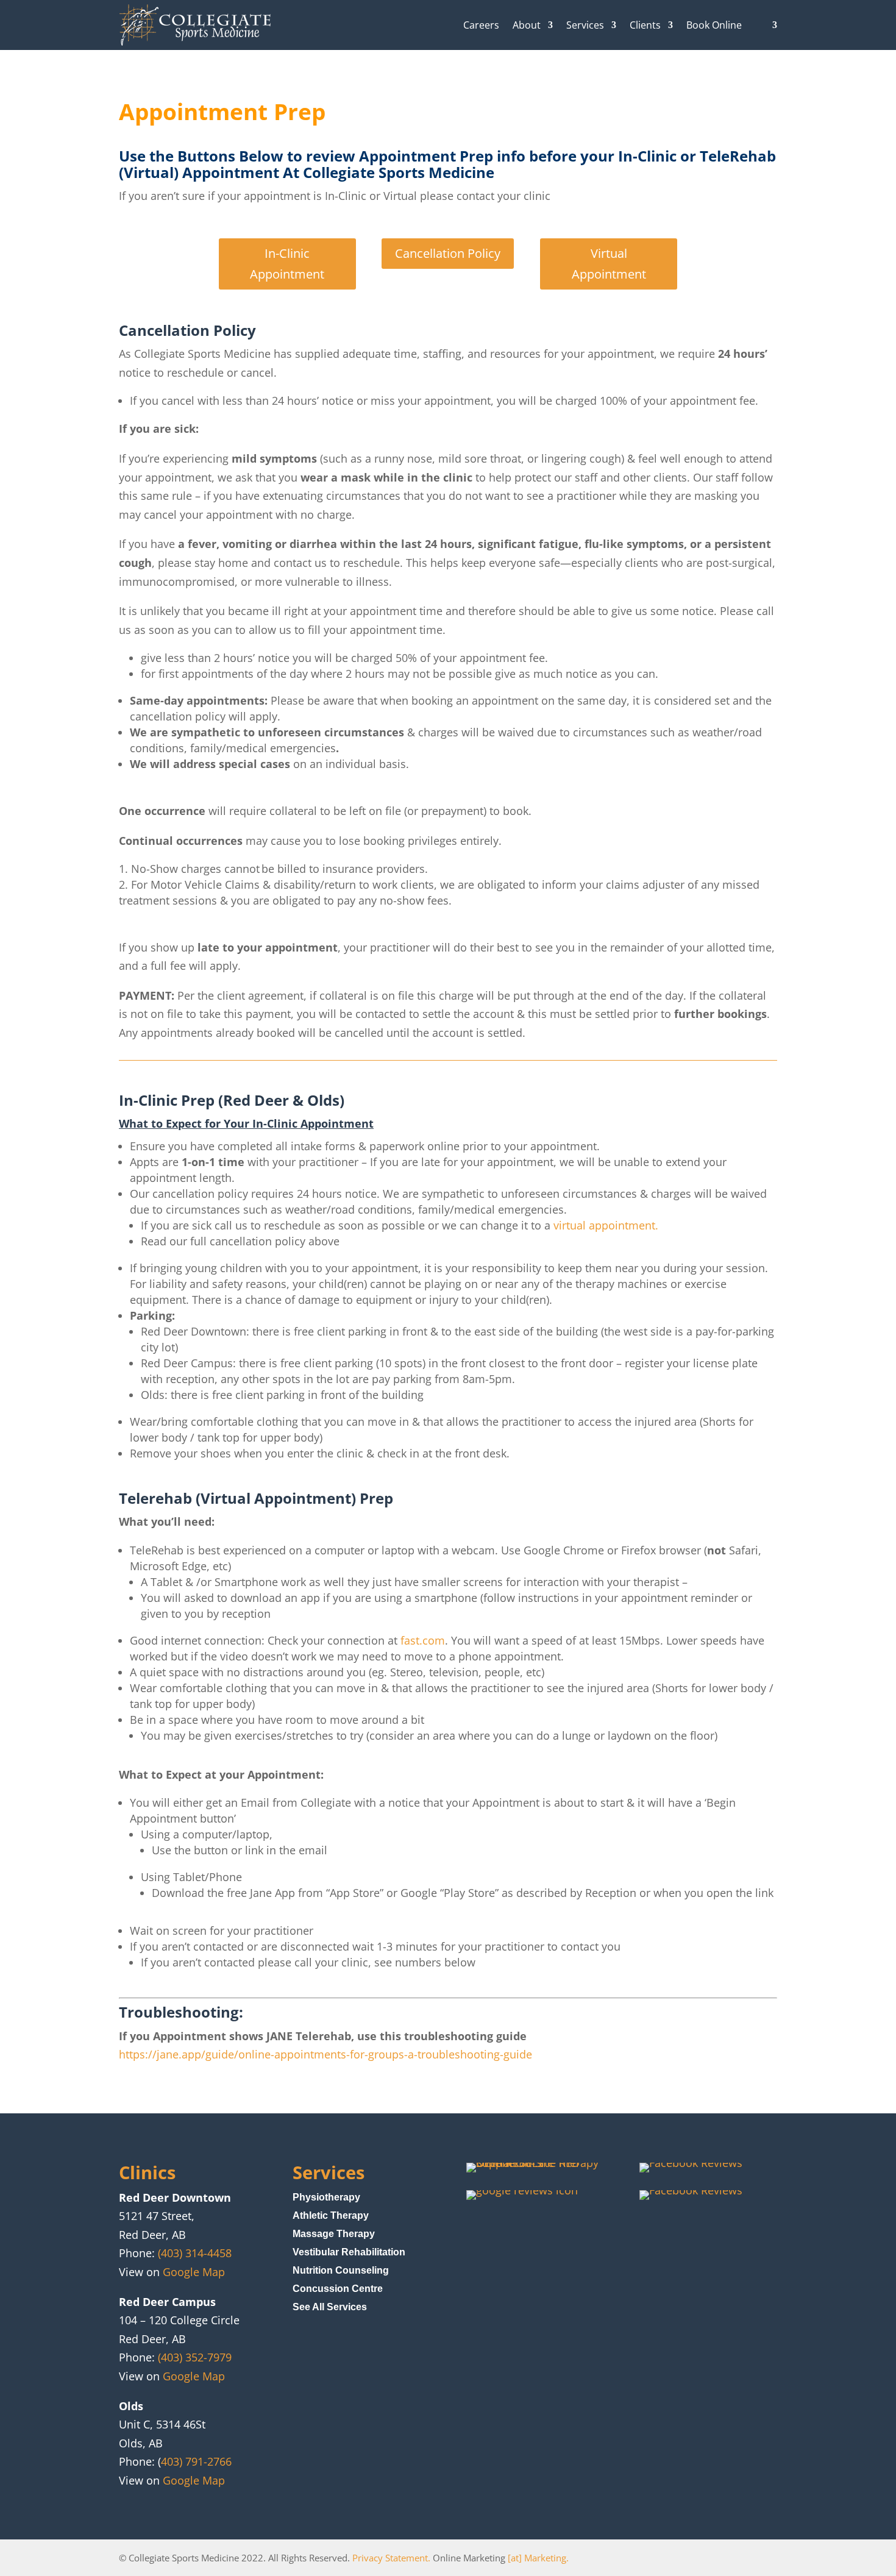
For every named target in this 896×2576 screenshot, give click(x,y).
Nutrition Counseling (341, 2271)
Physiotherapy (326, 2198)
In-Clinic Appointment (287, 264)
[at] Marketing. (538, 2558)
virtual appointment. (606, 1225)
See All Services (330, 2307)
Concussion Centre (338, 2289)
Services (585, 25)
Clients (645, 25)
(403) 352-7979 (195, 2357)
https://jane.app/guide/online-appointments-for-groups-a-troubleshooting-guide (325, 2054)
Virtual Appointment (609, 264)
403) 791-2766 (196, 2461)
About (527, 25)
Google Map (194, 2272)
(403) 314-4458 (195, 2253)
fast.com (423, 1640)
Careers (481, 25)
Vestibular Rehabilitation (349, 2253)
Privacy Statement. (391, 2558)
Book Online (714, 25)
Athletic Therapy (331, 2216)
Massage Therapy (334, 2234)
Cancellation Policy (448, 253)
